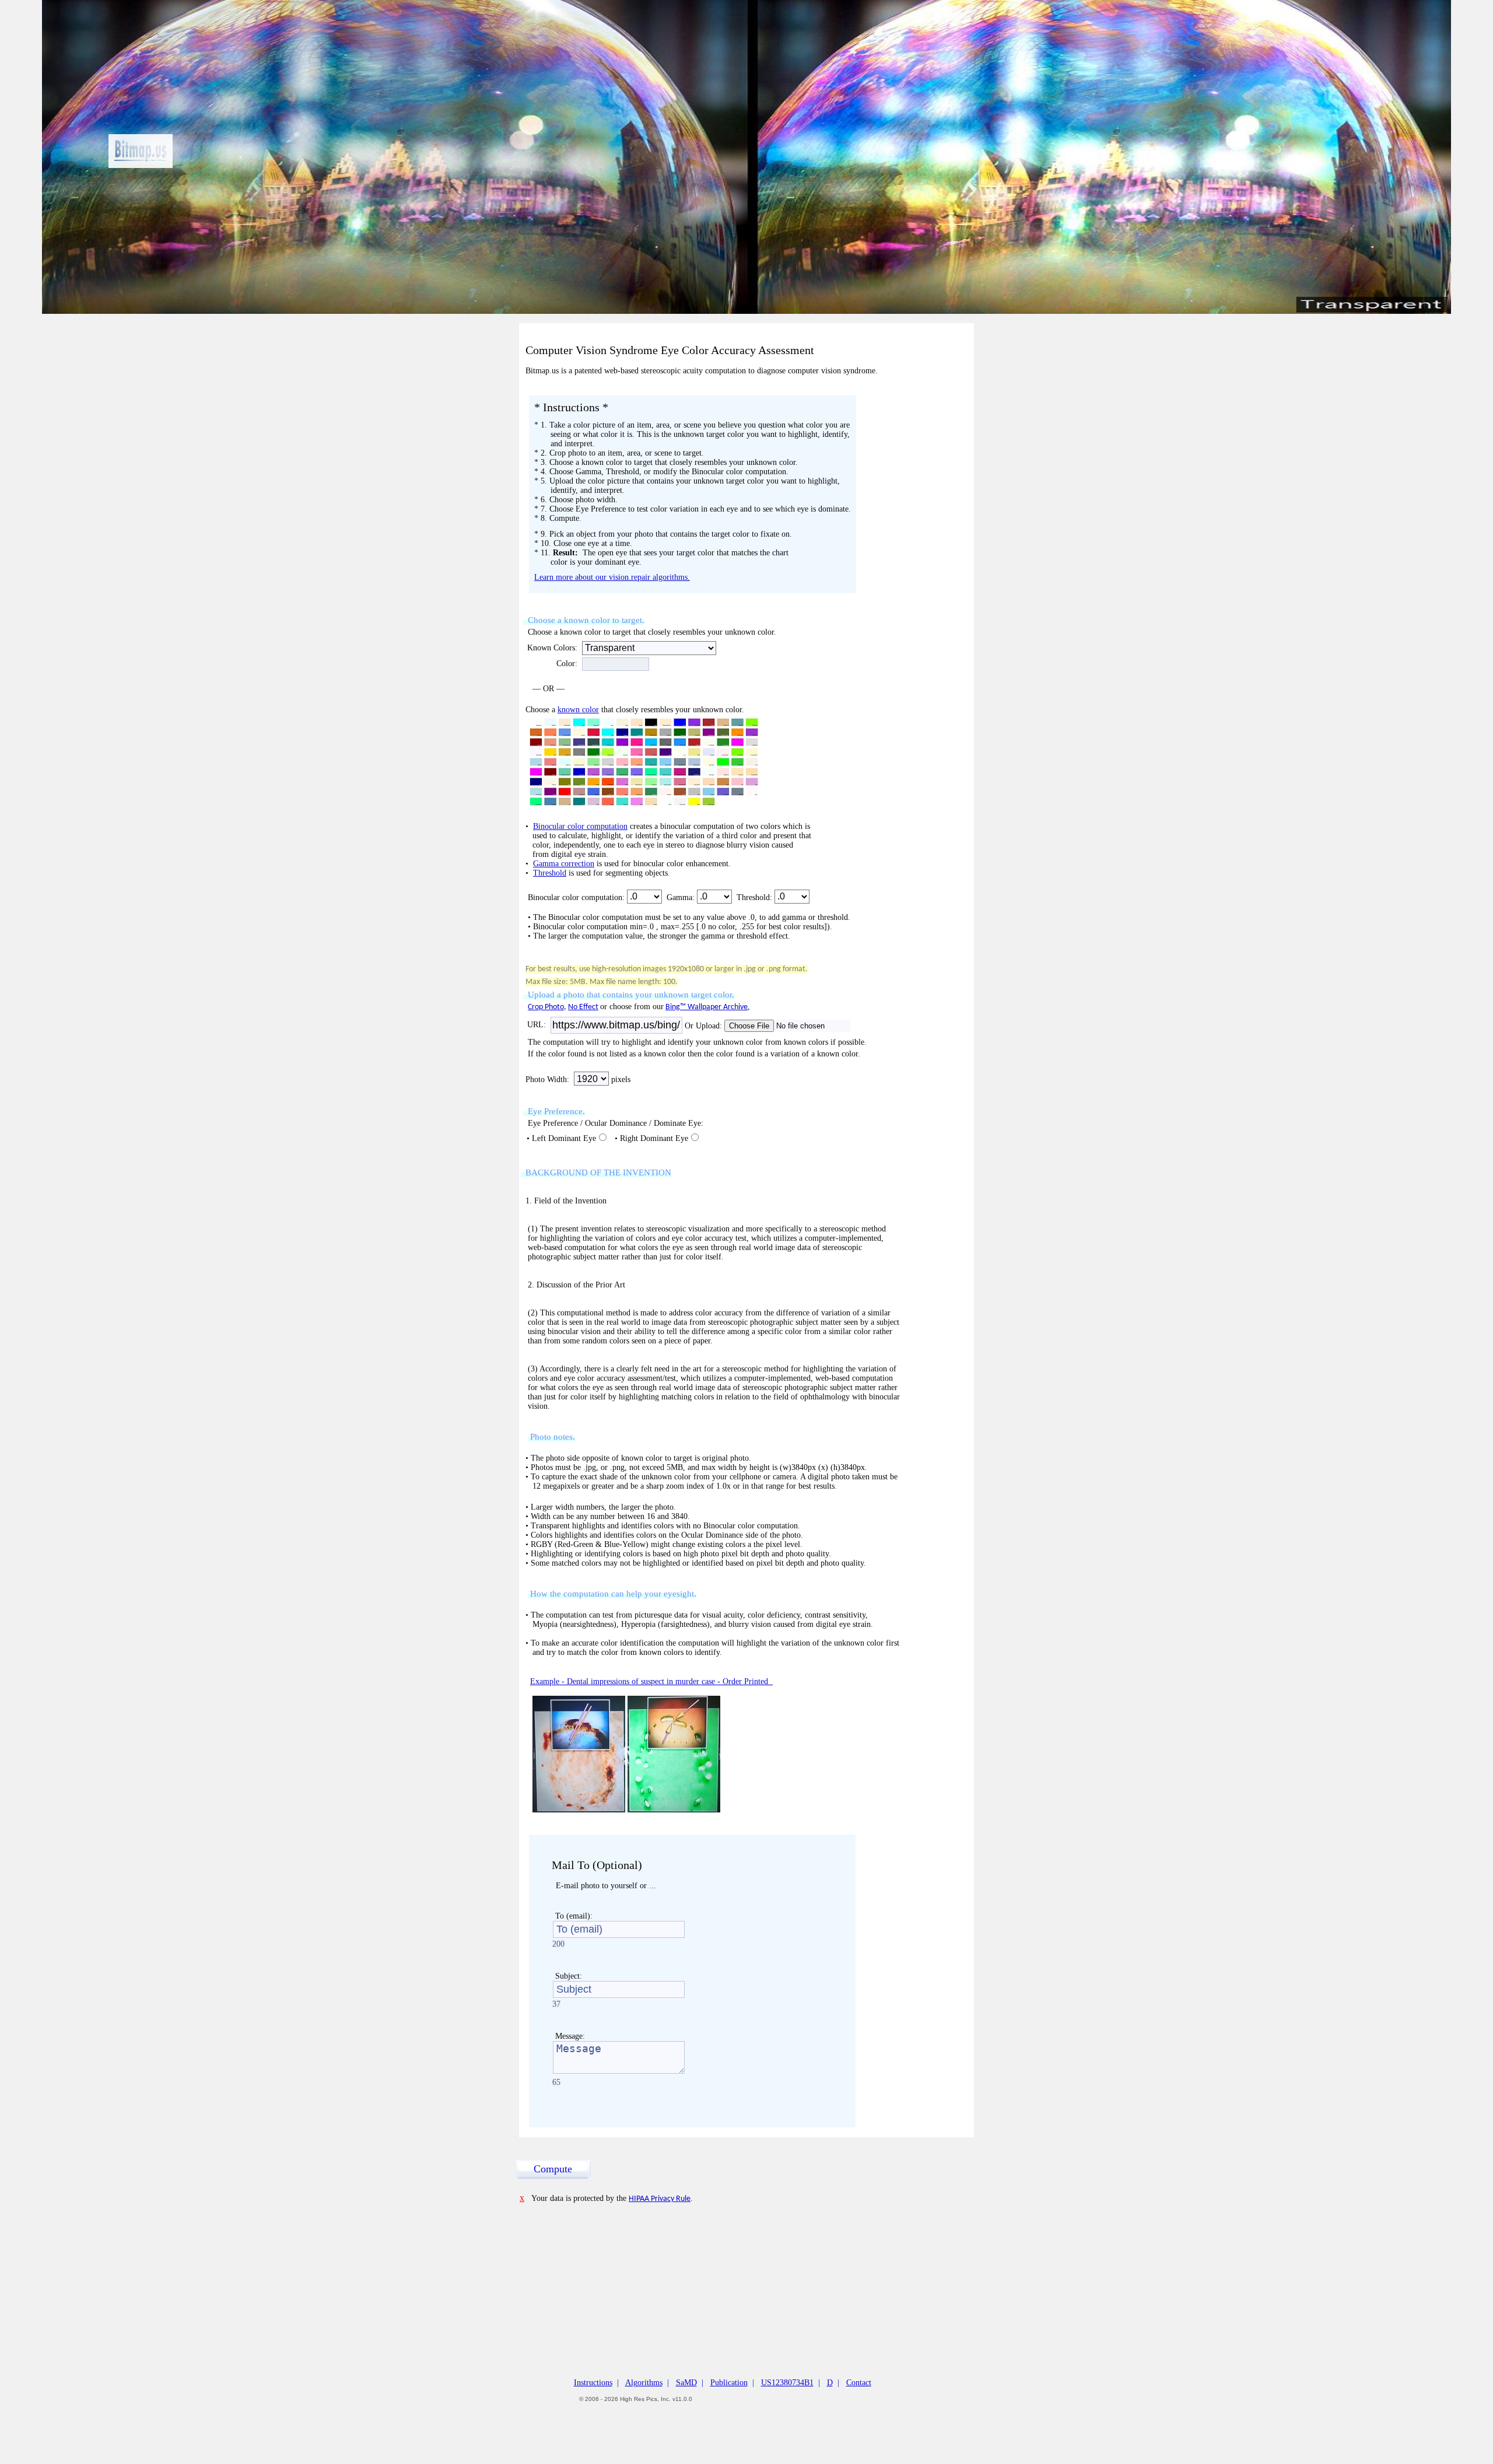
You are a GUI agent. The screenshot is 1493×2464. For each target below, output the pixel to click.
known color (578, 710)
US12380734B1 (787, 2383)
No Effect (583, 1007)
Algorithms (644, 2383)
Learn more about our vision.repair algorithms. (612, 577)
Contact (859, 2383)
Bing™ (677, 1007)
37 (556, 2004)
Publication (729, 2383)
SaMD (686, 2383)
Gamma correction (564, 864)
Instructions (593, 2383)
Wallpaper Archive (718, 1007)
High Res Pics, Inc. (645, 2399)
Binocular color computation (580, 826)
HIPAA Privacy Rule (660, 2199)
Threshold (550, 873)
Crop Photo (546, 1007)
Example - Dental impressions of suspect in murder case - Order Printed (651, 1681)
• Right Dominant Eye (650, 1138)
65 (556, 2082)
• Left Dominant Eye (560, 1138)
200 (558, 1944)
